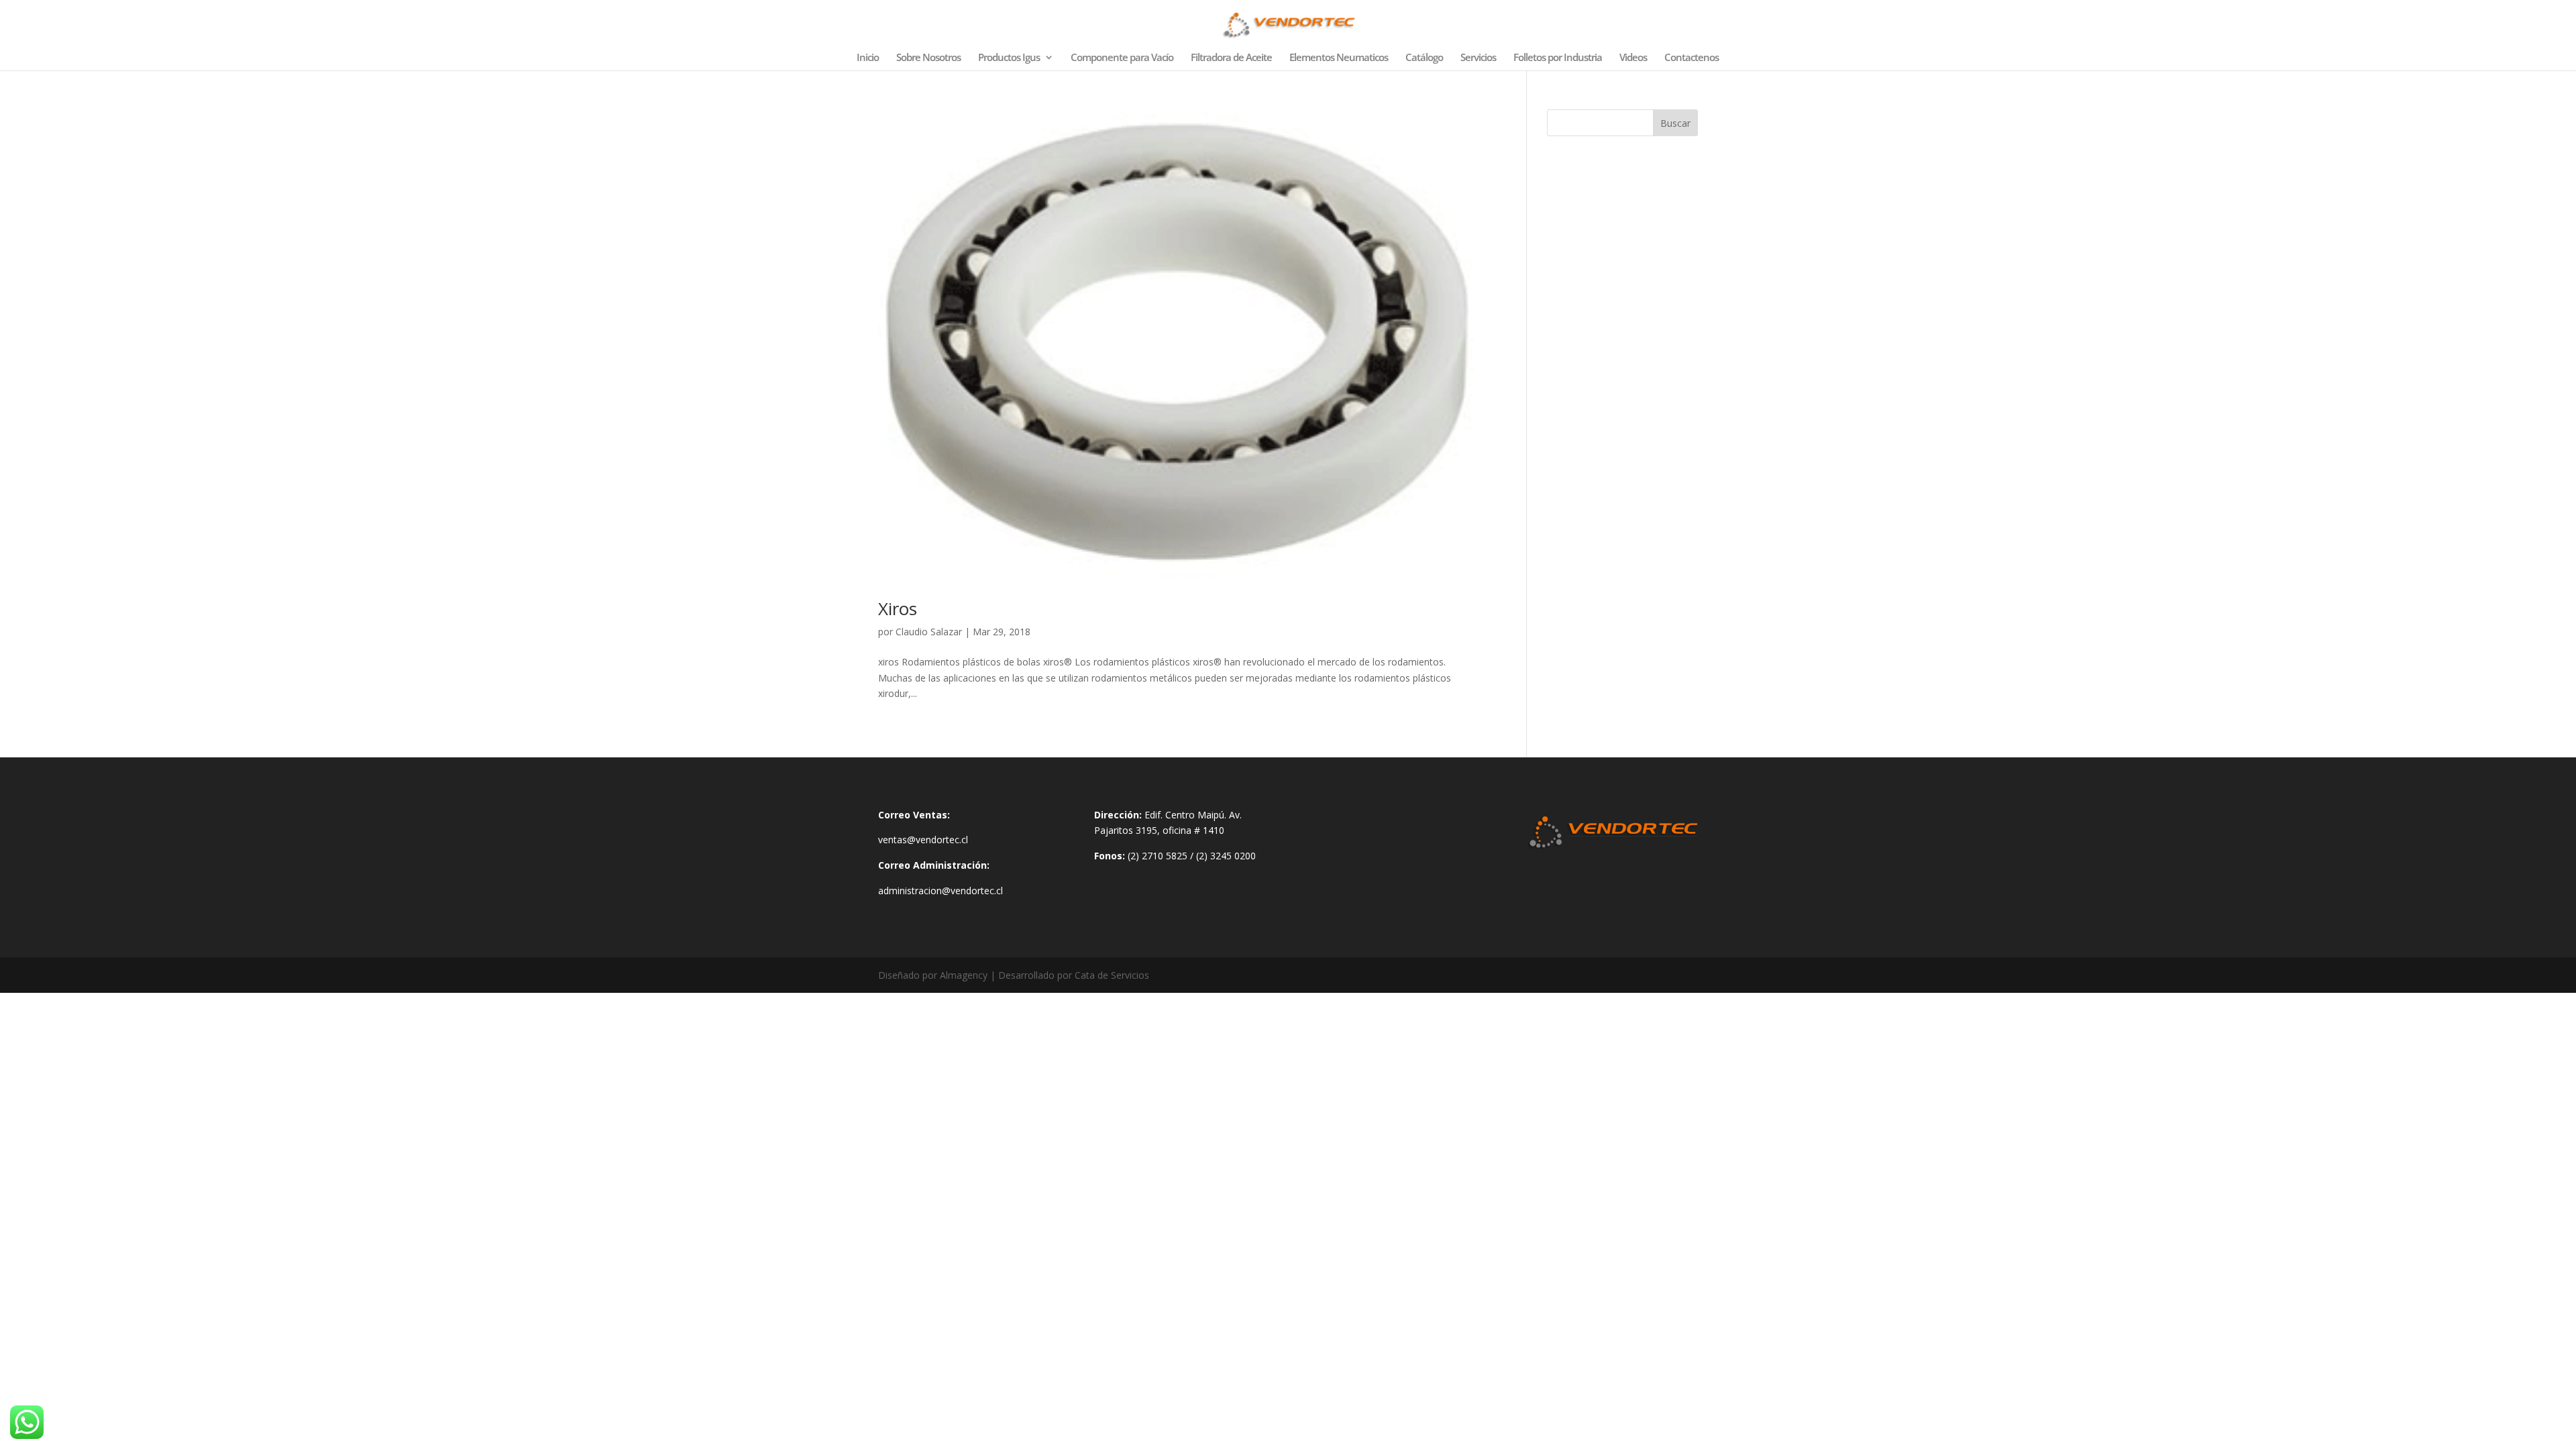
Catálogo (1424, 58)
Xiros (898, 608)
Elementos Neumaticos (1339, 58)
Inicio (868, 58)
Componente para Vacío (1122, 58)
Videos (1633, 58)
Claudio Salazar (929, 632)
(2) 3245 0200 (1226, 856)
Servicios (1478, 58)
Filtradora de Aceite (1231, 58)
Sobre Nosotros (928, 58)
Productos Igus (1009, 58)
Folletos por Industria (1558, 58)
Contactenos (1692, 58)
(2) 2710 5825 (1158, 856)
